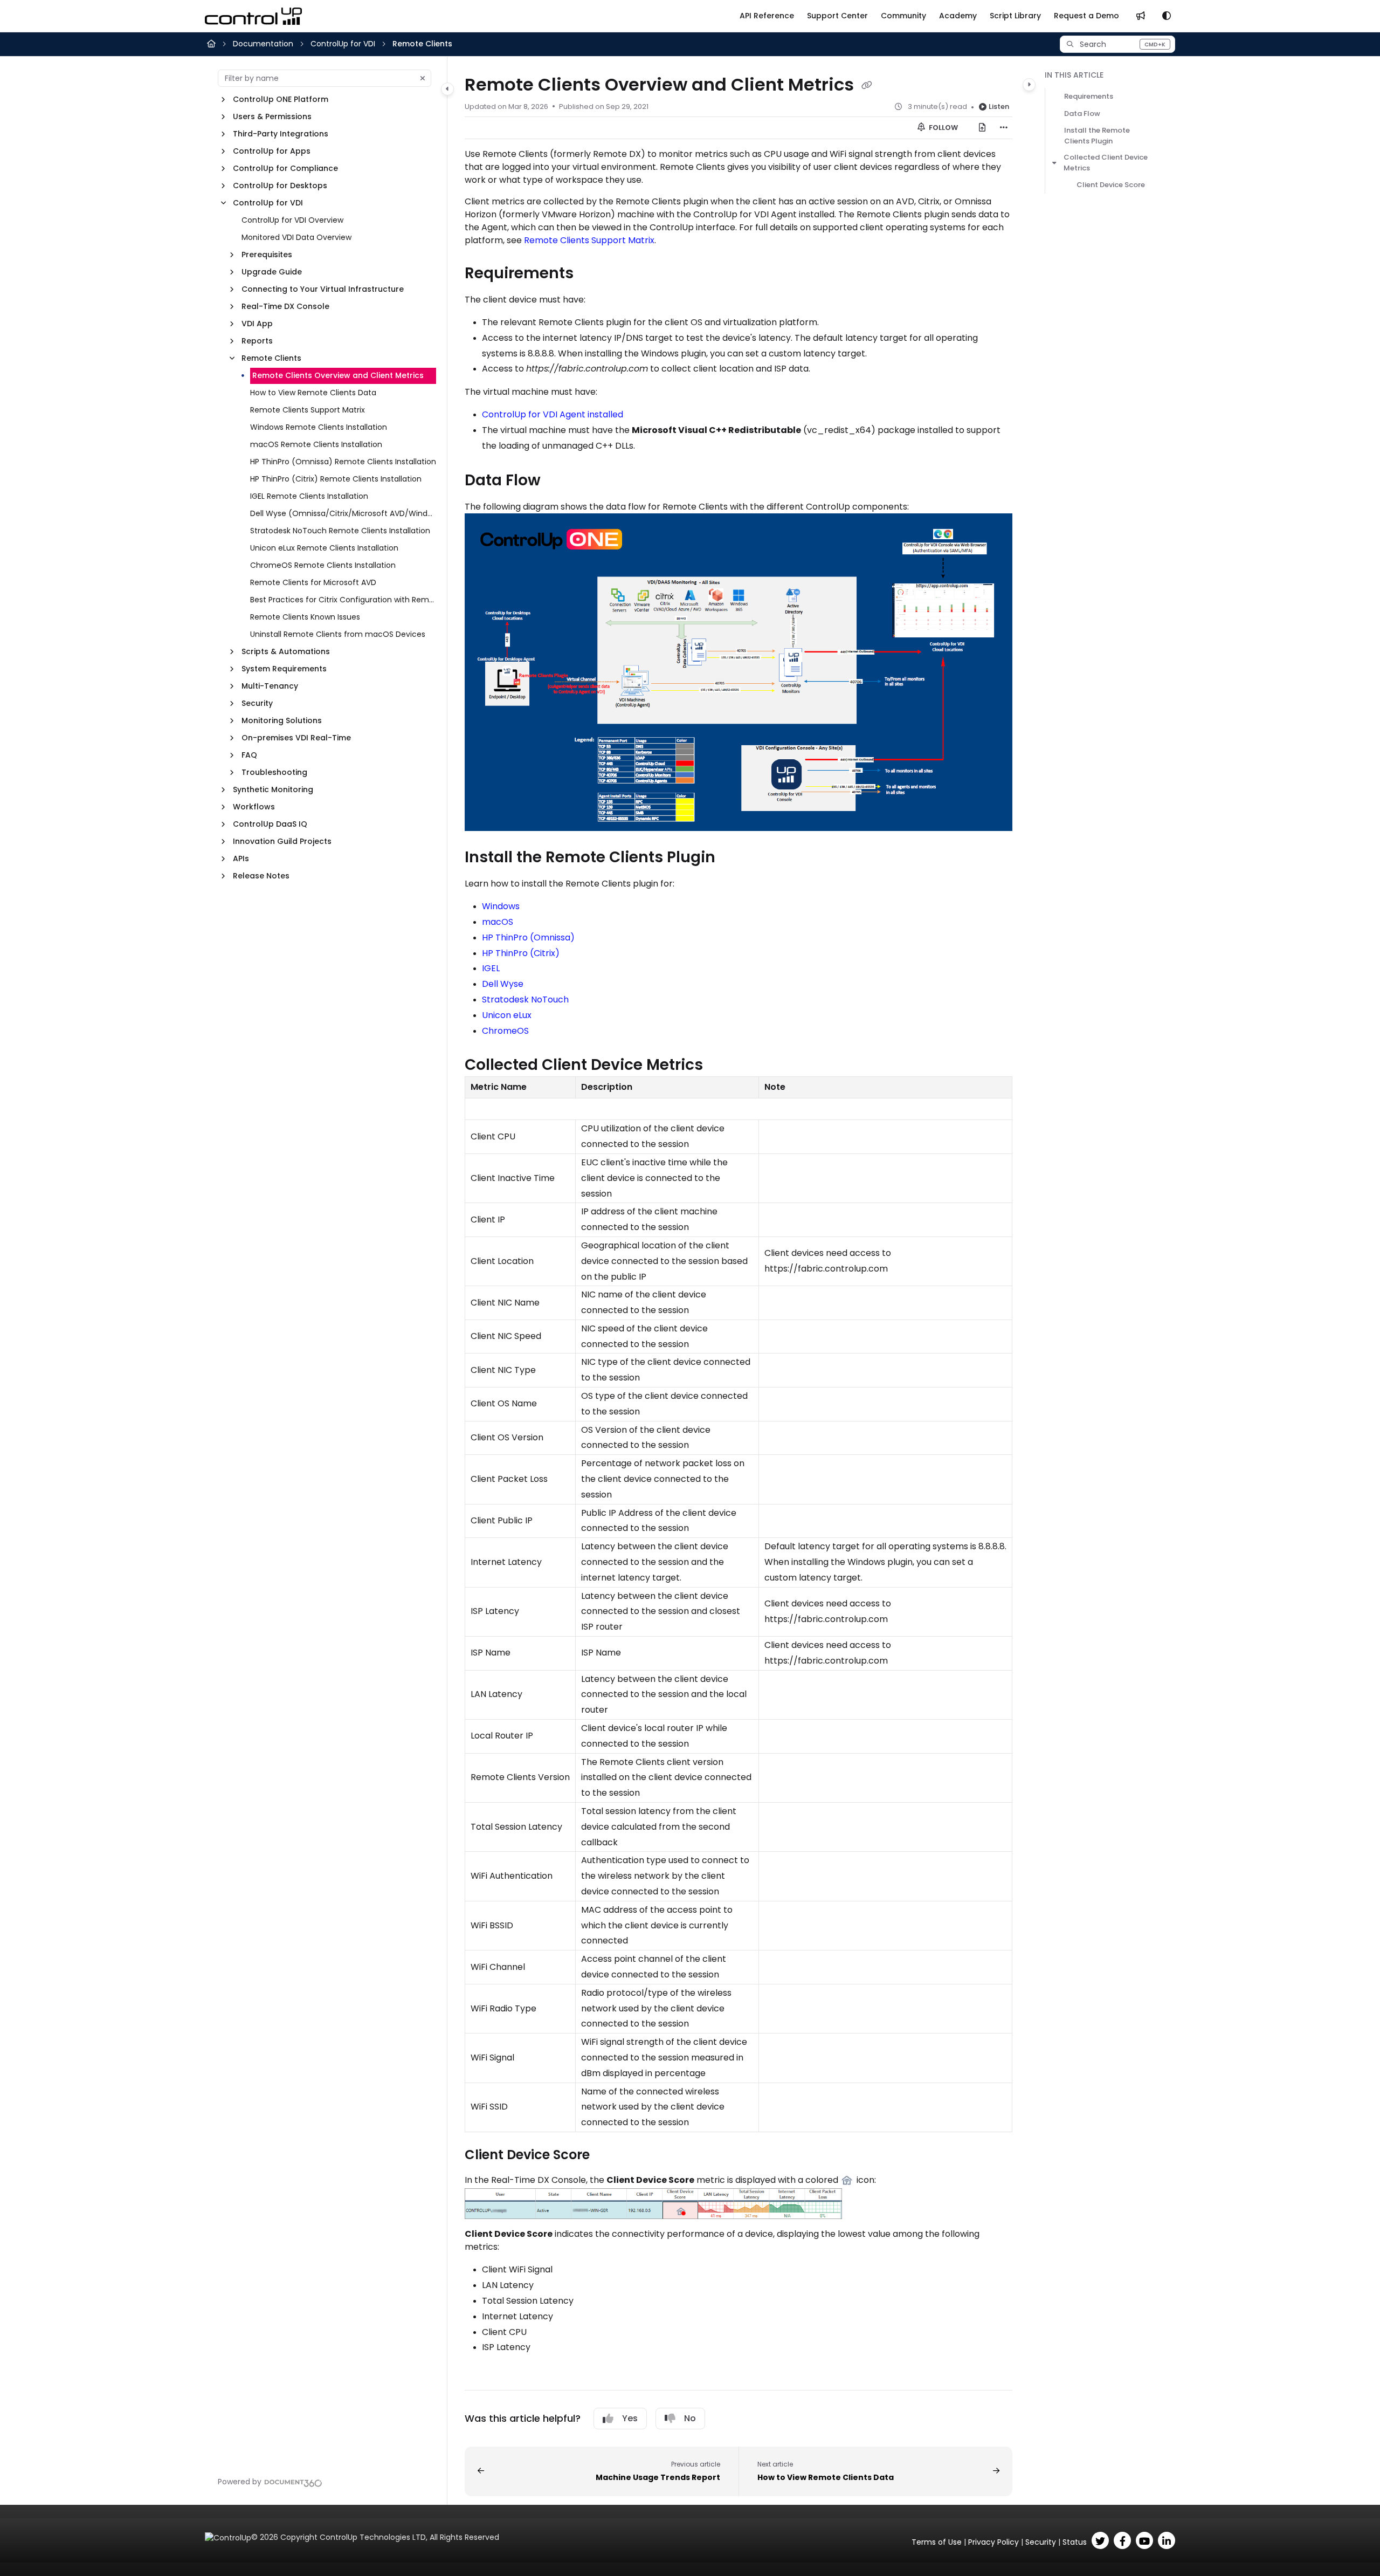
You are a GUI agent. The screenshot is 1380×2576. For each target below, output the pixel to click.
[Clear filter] (423, 78)
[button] (1117, 44)
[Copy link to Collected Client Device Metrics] (720, 1066)
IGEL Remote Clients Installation (309, 496)
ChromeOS (505, 1031)
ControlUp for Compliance (285, 168)
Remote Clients (422, 44)
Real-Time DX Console (285, 306)
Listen (999, 107)
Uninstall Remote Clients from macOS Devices (338, 634)
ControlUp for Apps (272, 151)
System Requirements (284, 669)
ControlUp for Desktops (280, 186)
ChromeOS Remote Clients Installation (323, 565)
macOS (498, 922)
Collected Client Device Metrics (1106, 163)
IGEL (491, 968)
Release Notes (261, 876)
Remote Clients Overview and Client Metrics (338, 375)
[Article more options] (1004, 128)
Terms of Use (937, 2542)
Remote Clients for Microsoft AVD (313, 582)
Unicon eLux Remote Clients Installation (324, 548)
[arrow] (1054, 163)
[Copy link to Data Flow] (558, 481)
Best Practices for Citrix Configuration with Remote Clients (343, 600)
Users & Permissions (272, 116)
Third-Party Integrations (281, 134)
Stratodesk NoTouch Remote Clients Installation (340, 531)
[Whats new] (1141, 16)
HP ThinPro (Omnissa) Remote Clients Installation (343, 462)
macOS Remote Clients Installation (316, 444)
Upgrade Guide (272, 272)
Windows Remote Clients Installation (319, 427)
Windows (501, 906)
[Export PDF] (982, 128)
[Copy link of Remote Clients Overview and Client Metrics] (867, 86)
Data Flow (1082, 114)
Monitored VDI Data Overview (296, 237)
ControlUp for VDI (343, 44)
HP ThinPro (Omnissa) (528, 937)
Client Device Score (1111, 185)
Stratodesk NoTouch (525, 1000)
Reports (257, 341)
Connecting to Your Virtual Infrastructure (323, 289)
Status (1075, 2542)
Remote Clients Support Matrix (308, 410)
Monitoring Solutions (282, 720)
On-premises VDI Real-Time (296, 738)
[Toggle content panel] (1029, 85)
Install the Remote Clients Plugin (1097, 136)
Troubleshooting (274, 772)
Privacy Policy (993, 2542)
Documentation (263, 44)
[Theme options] (1167, 16)
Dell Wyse (503, 984)
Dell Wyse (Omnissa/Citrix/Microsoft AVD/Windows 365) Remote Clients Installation (343, 513)
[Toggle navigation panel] (447, 89)
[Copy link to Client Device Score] (607, 2155)
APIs (241, 858)
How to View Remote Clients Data (313, 393)
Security (257, 703)
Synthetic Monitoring (273, 789)
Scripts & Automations (286, 651)
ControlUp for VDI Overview (292, 220)
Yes (630, 2418)
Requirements (1089, 96)
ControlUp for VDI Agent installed (553, 414)
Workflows (254, 807)
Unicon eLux (507, 1015)
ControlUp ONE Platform (281, 99)
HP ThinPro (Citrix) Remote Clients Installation (336, 479)
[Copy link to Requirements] (591, 274)
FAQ (249, 755)
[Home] (253, 16)
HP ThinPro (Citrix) (521, 953)
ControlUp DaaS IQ (270, 824)
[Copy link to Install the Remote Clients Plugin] (733, 858)
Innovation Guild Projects (282, 841)
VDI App (257, 324)
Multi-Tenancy (270, 686)
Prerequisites (267, 255)
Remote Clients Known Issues (305, 617)
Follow (943, 128)
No (690, 2418)
